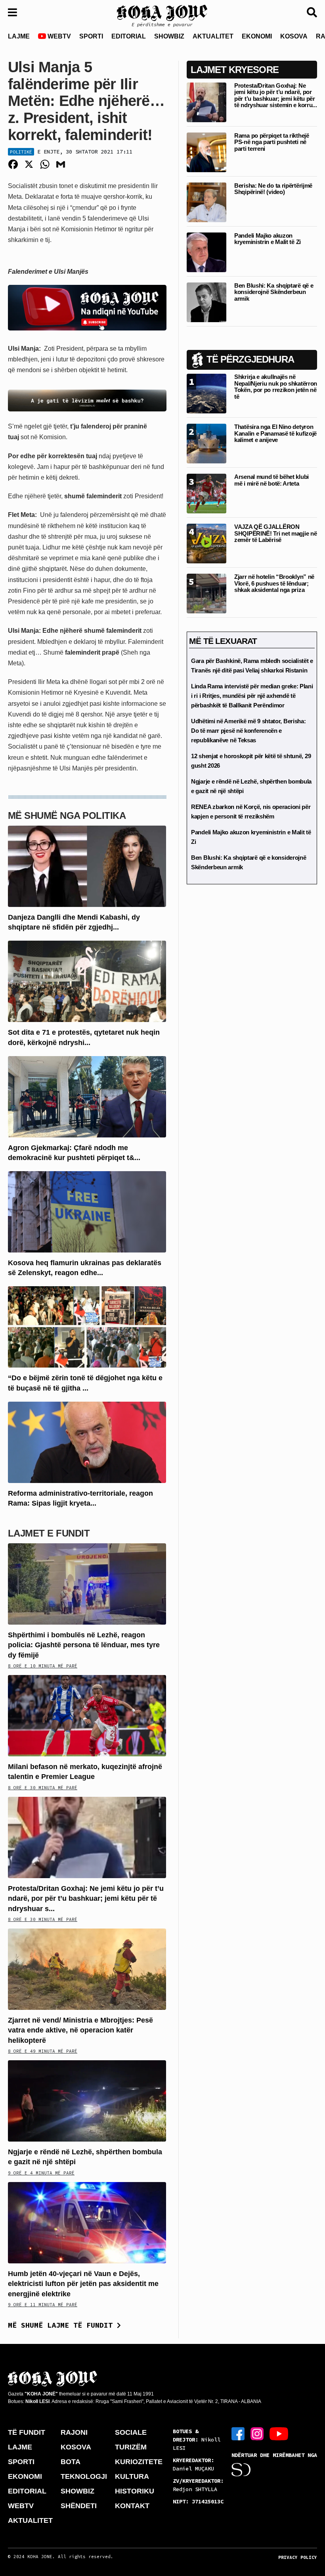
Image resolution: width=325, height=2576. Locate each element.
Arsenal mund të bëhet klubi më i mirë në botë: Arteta (271, 480)
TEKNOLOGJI (84, 2476)
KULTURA (132, 2476)
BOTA (71, 2462)
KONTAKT (132, 2506)
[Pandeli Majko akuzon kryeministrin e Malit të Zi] (206, 252)
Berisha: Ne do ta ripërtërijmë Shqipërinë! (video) (273, 189)
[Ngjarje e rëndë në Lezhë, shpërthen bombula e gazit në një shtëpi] (87, 2101)
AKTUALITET (213, 36)
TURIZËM (131, 2447)
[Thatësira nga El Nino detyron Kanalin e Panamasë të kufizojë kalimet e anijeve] (206, 443)
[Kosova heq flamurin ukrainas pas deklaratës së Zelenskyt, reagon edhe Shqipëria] (87, 1211)
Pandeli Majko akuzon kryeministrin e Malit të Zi (268, 239)
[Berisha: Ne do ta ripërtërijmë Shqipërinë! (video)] (206, 202)
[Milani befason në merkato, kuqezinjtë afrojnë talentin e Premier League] (87, 1715)
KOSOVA (294, 36)
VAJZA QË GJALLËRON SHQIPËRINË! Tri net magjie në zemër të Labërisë (275, 533)
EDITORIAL (129, 36)
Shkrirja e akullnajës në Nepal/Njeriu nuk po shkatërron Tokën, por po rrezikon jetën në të (276, 387)
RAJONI (74, 2432)
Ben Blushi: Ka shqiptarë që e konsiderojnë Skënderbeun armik (274, 292)
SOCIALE (131, 2432)
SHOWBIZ (169, 36)
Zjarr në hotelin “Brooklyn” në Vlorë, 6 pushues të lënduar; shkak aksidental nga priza (274, 583)
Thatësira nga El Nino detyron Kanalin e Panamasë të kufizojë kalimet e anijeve (275, 433)
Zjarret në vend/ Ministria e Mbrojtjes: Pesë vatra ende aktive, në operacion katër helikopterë (80, 2030)
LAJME (19, 36)
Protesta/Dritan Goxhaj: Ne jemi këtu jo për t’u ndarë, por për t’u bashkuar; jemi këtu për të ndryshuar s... (86, 1898)
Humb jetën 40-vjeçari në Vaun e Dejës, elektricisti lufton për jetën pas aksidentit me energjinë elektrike (83, 2284)
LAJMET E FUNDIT (49, 1533)
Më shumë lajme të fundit (62, 2325)
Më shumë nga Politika (67, 815)
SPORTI (91, 36)
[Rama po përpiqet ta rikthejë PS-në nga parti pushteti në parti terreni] (206, 152)
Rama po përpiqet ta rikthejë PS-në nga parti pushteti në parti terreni (272, 142)
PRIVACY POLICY (298, 2557)
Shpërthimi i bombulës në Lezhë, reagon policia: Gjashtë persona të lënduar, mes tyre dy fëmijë (84, 1645)
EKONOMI (257, 36)
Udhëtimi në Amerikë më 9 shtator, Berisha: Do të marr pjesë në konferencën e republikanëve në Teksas (248, 731)
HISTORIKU (135, 2491)
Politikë (21, 152)
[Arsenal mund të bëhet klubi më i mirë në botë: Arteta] (206, 493)
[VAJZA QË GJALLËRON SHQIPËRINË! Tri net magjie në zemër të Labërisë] (206, 543)
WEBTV (58, 36)
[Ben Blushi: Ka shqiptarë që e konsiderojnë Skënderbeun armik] (206, 302)
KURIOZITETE (139, 2462)
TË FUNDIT (27, 2432)
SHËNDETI (79, 2506)
